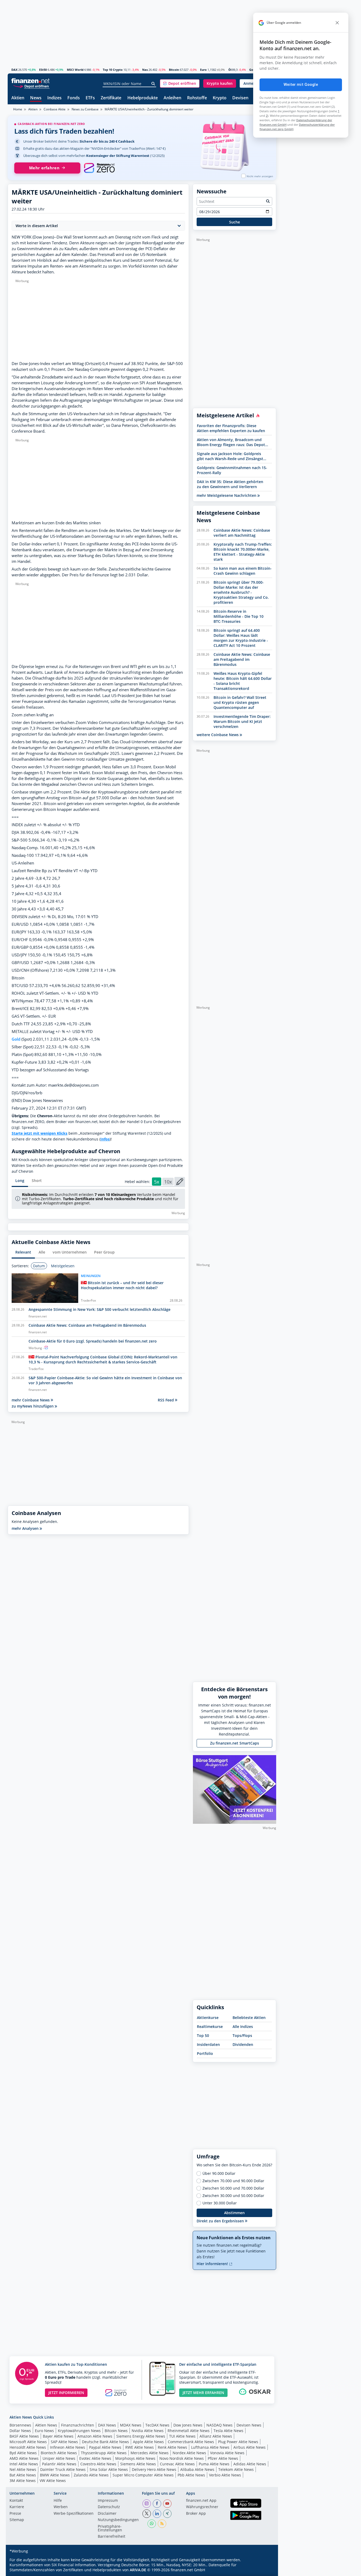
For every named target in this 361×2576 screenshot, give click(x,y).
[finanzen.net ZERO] (99, 168)
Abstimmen (234, 2213)
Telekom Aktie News (236, 2469)
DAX (14, 70)
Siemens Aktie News (138, 2464)
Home (18, 109)
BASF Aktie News (24, 2436)
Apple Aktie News (148, 2442)
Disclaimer (107, 2514)
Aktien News (46, 2425)
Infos (105, 1139)
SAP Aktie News (64, 2442)
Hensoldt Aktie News (28, 2447)
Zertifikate (111, 98)
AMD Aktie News (24, 2458)
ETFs (90, 98)
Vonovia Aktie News (227, 2453)
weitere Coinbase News (218, 735)
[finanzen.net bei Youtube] (167, 2504)
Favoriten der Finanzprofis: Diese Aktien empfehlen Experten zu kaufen (231, 428)
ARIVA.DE (138, 2570)
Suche (235, 222)
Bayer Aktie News (58, 2436)
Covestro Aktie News (98, 2464)
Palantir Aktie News (59, 2464)
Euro (203, 70)
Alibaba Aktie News (197, 2469)
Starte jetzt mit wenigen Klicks (40, 1133)
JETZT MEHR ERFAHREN (203, 2393)
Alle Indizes (243, 2026)
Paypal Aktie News (105, 2447)
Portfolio (205, 2053)
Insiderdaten (208, 2044)
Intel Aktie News (24, 2464)
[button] (180, 83)
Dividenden (243, 2044)
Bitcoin (174, 70)
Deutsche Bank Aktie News (105, 2442)
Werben (61, 2507)
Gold (253, 70)
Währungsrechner (202, 2507)
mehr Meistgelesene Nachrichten (227, 495)
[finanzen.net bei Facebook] (157, 2504)
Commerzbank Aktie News (191, 2442)
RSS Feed (166, 1400)
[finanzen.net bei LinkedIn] (157, 2514)
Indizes (54, 98)
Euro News (44, 2431)
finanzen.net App (201, 2501)
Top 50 (203, 2035)
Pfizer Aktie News (223, 2458)
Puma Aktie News (214, 2464)
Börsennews (20, 2425)
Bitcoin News (116, 2431)
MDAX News (131, 2425)
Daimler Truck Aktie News (63, 2469)
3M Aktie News (23, 2481)
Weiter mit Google (301, 85)
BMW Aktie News (55, 2475)
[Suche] (153, 84)
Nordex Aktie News (189, 2453)
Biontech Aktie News (59, 2453)
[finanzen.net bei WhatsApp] (152, 2524)
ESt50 (43, 70)
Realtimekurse (210, 2026)
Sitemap (17, 2520)
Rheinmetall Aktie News (189, 2431)
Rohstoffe (197, 98)
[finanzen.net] (31, 81)
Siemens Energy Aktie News (141, 2436)
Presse (15, 2514)
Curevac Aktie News (177, 2464)
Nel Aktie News (23, 2469)
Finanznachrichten (78, 2425)
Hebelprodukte (143, 98)
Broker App (196, 2514)
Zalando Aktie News (91, 2475)
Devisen (240, 98)
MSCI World (75, 70)
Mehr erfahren (44, 168)
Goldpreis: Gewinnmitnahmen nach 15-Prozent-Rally (232, 470)
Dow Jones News (188, 2425)
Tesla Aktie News (228, 2431)
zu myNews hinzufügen (33, 1406)
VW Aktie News (53, 2481)
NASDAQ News (219, 2425)
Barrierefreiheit (112, 2537)
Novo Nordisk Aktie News (182, 2458)
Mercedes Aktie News (150, 2453)
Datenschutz (109, 2507)
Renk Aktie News (172, 2447)
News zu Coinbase (85, 109)
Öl (230, 70)
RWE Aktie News (140, 2447)
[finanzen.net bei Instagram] (147, 2504)
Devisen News (249, 2425)
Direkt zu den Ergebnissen (221, 2221)
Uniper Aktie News (59, 2458)
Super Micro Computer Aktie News (143, 2475)
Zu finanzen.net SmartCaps (235, 1743)
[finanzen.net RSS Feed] (162, 2524)
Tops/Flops (242, 2035)
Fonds (74, 98)
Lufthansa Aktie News (210, 2447)
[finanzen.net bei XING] (167, 2514)
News (36, 98)
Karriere (17, 2507)
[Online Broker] (31, 86)
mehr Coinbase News (31, 1400)
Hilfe (58, 2501)
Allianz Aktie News (216, 2436)
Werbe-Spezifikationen (74, 2514)
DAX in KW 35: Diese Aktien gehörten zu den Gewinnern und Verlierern (230, 484)
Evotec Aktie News (95, 2458)
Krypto (220, 98)
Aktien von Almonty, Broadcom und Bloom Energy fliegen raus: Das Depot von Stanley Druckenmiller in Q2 (231, 442)
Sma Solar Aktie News (109, 2469)
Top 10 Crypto (113, 70)
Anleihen (172, 98)
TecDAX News (157, 2425)
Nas (145, 70)
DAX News (107, 2425)
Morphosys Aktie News (135, 2458)
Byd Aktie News (23, 2453)
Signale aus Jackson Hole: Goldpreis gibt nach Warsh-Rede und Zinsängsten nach (232, 456)
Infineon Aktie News (68, 2447)
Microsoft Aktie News (28, 2442)
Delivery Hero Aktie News (154, 2469)
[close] (337, 23)
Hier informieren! (213, 2264)
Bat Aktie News (23, 2475)
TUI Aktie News (182, 2436)
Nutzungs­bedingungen (118, 2520)
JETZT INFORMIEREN (66, 2393)
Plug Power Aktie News (238, 2442)
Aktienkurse (208, 2018)
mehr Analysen (26, 1528)
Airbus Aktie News (249, 2447)
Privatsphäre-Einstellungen (110, 2528)
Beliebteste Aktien (249, 2018)
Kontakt (16, 2501)
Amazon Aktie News (95, 2436)
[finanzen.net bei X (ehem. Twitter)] (147, 2514)
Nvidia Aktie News (148, 2431)
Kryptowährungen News (79, 2431)
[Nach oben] (265, 2570)
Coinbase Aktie (55, 109)
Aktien (18, 98)
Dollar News (20, 2431)
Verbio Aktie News (225, 2475)
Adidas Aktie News (250, 2464)
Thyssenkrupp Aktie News (104, 2453)
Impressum (108, 2501)
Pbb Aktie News (191, 2475)
